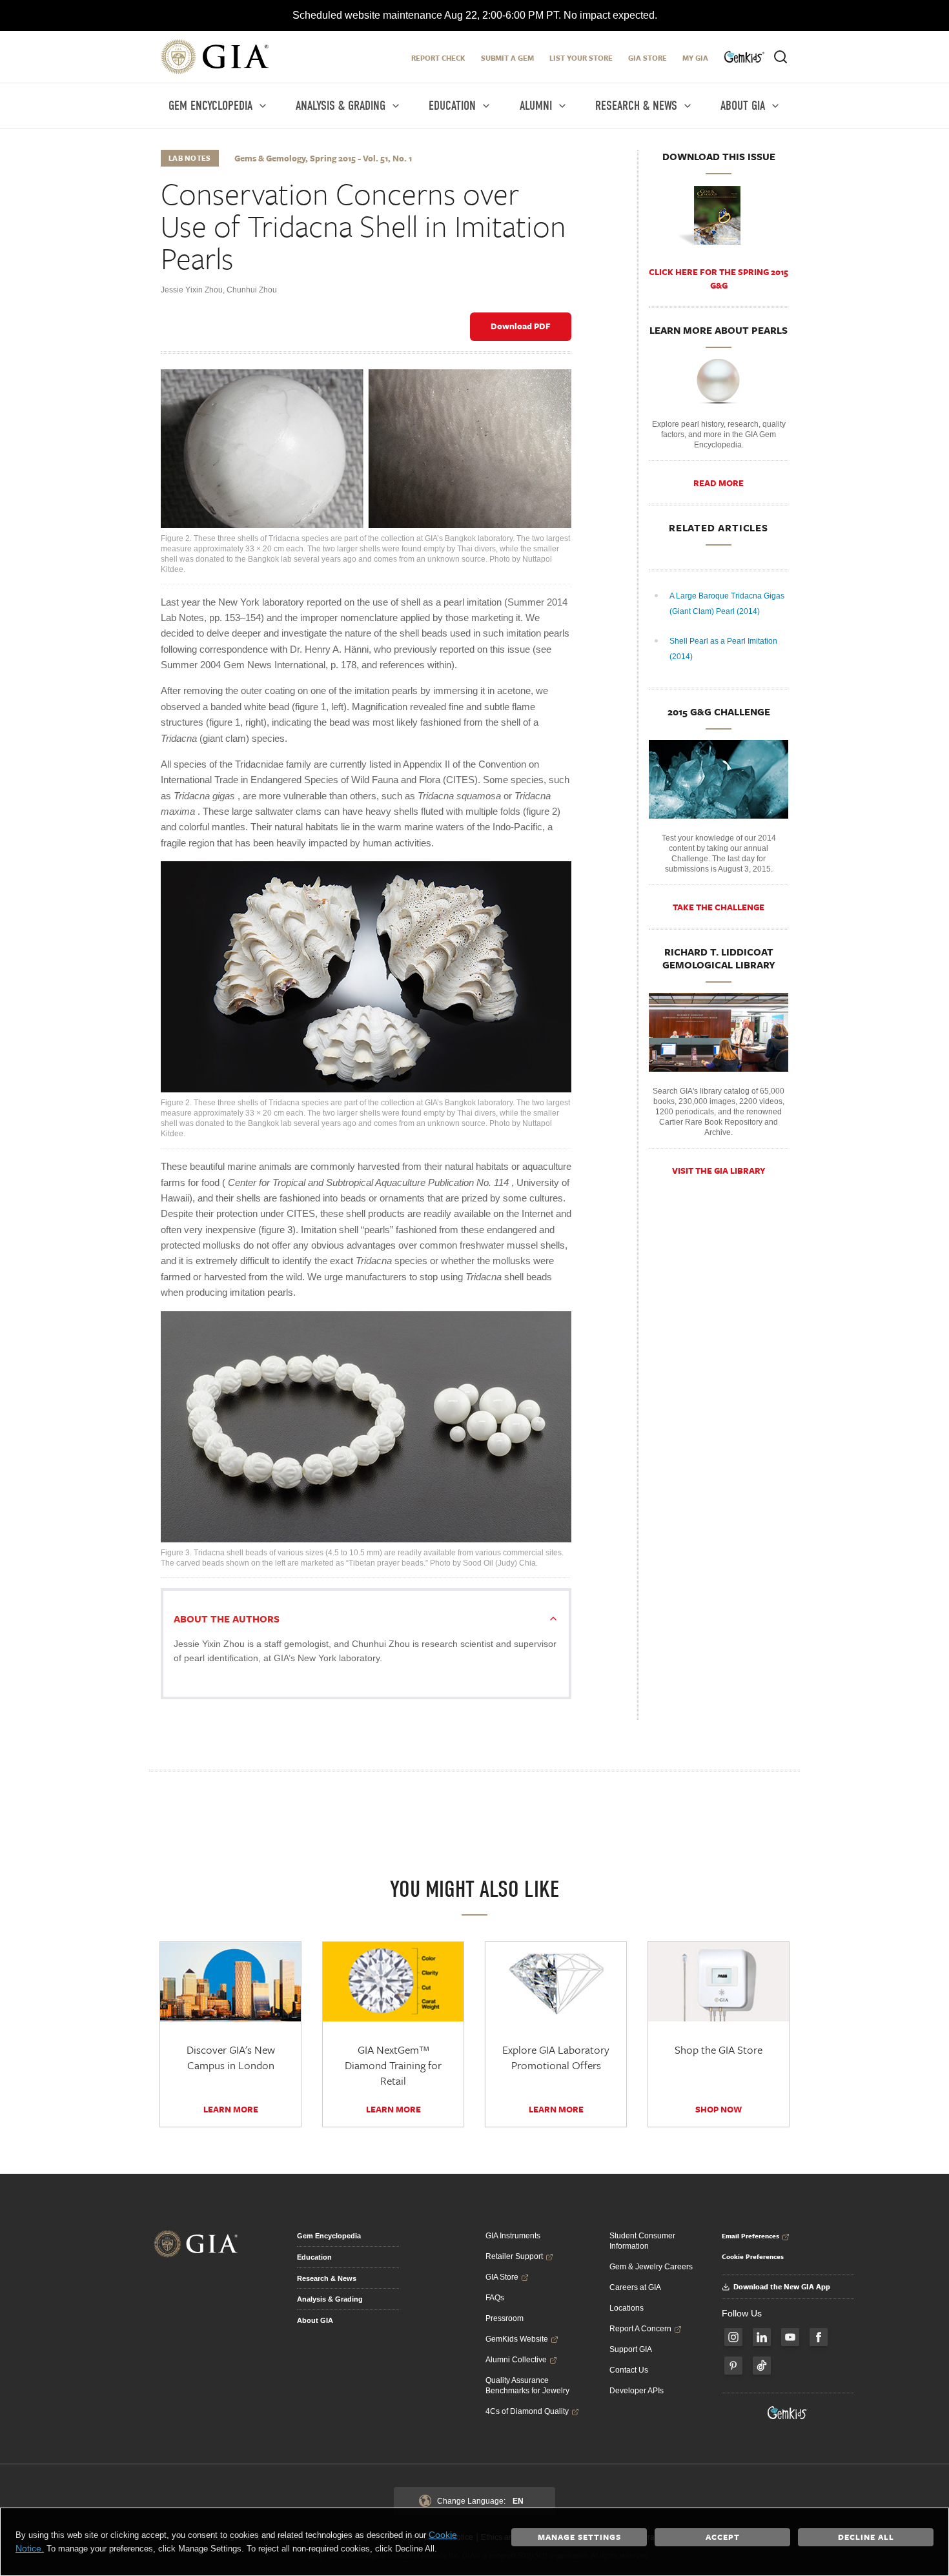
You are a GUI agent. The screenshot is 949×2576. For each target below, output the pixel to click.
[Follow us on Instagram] (733, 2337)
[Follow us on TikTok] (762, 2366)
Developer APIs (637, 2391)
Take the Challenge (719, 907)
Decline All (866, 2537)
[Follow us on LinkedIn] (762, 2337)
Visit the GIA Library (719, 1170)
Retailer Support (514, 2256)
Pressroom (505, 2318)
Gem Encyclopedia (329, 2236)
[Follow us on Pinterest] (733, 2366)
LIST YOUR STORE (581, 58)
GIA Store (648, 58)
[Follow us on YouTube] (790, 2337)
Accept (723, 2537)
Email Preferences (750, 2236)
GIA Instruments (513, 2236)
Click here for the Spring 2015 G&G (719, 279)
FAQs (495, 2298)
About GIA (315, 2320)
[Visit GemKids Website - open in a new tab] (788, 2413)
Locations (627, 2308)
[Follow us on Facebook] (819, 2337)
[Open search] (781, 57)
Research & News (327, 2278)
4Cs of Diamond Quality (527, 2411)
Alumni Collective (516, 2360)
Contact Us (629, 2370)
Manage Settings (579, 2537)
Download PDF (521, 326)
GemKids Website (517, 2339)
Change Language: (480, 2501)
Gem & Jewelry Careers (651, 2267)
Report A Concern (640, 2329)
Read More (719, 483)
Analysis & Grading (330, 2299)
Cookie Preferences (753, 2256)
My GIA (695, 58)
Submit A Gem (507, 58)
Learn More (231, 2109)
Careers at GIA (635, 2287)
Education (314, 2257)
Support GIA (631, 2349)
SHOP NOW (719, 2109)
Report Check (438, 58)
